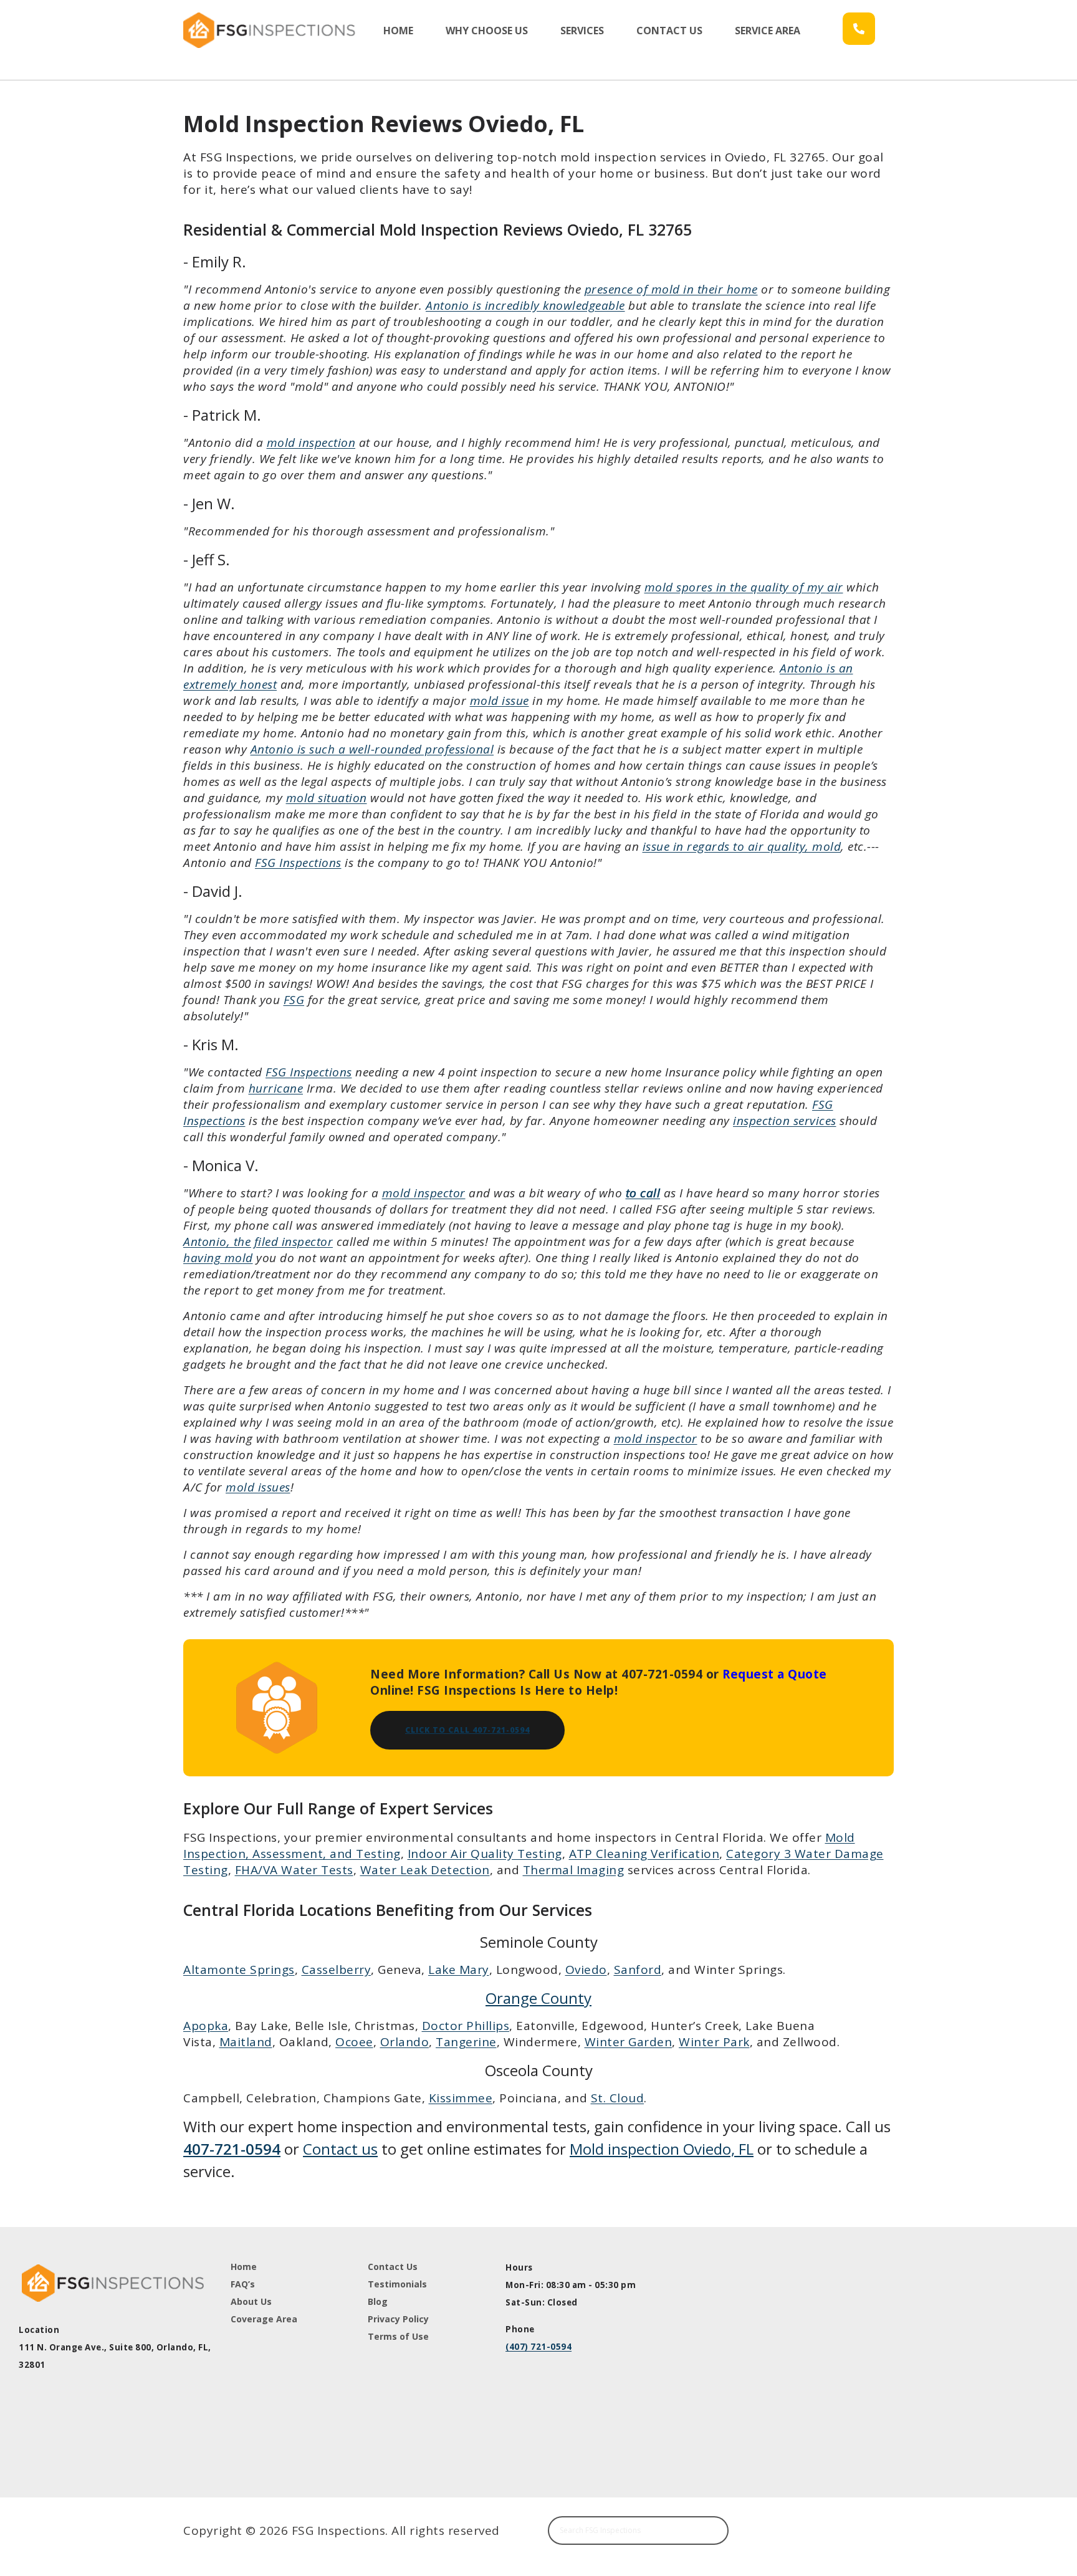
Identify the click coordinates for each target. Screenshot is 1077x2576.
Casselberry (337, 1970)
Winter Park (714, 2042)
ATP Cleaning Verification (644, 1854)
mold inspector (424, 1193)
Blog (378, 2301)
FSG (294, 1000)
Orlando (405, 2042)
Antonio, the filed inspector (258, 1242)
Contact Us (393, 2267)
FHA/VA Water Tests (294, 1870)
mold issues (258, 1487)
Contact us (340, 2149)
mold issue (500, 701)
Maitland (246, 2042)
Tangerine (466, 2042)
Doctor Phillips (466, 2026)
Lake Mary (459, 1970)
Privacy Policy (398, 2319)
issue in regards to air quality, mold (742, 846)
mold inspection (311, 443)
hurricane (276, 1088)
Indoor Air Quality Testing (485, 1854)
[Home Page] (271, 30)
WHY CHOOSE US (487, 31)
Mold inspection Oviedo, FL (662, 2149)
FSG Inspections (298, 863)
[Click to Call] (859, 29)
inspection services (785, 1121)
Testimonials (397, 2284)
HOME (398, 31)
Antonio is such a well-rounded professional (372, 749)
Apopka (206, 2026)
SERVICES (582, 31)
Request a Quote (775, 1674)
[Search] (713, 2531)
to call (643, 1193)
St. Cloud (618, 2098)
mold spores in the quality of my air (744, 587)
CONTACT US (669, 31)
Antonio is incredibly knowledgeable (525, 305)
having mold (218, 1258)
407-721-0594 (232, 2149)
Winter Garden (629, 2042)
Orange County (538, 1998)
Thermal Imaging (574, 1870)
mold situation (327, 798)
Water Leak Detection (425, 1870)
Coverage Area (264, 2319)
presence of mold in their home (671, 289)
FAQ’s (243, 2284)
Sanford (638, 1970)
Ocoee (354, 2042)
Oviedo (586, 1970)
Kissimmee (461, 2098)
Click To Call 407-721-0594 (467, 1730)
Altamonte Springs (239, 1970)
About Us (251, 2301)
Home (244, 2267)
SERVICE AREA (768, 31)
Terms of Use (398, 2336)
